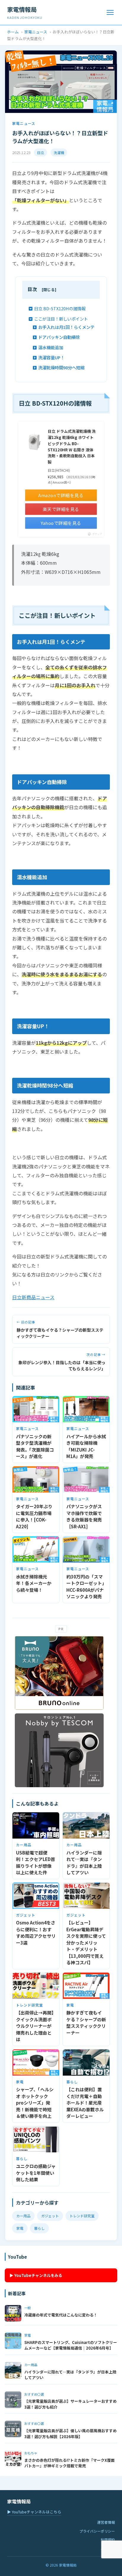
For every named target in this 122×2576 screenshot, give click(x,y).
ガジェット (50, 2216)
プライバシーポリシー (97, 2531)
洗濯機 (59, 152)
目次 (32, 289)
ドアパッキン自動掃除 (59, 337)
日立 (41, 152)
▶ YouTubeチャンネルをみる (36, 2275)
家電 (20, 2228)
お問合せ (108, 2548)
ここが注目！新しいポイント (61, 319)
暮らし (39, 2228)
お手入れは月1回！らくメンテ (66, 327)
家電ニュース (36, 32)
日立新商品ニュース (33, 1297)
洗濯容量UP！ (51, 357)
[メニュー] (110, 12)
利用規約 (108, 2540)
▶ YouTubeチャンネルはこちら (34, 2512)
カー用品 (23, 2216)
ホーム (13, 32)
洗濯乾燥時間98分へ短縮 (61, 367)
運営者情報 (106, 2522)
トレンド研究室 (82, 2216)
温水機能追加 (51, 347)
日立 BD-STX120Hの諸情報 (60, 308)
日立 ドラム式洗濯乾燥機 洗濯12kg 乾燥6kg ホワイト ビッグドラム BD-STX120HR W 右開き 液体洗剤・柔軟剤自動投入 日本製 (72, 447)
